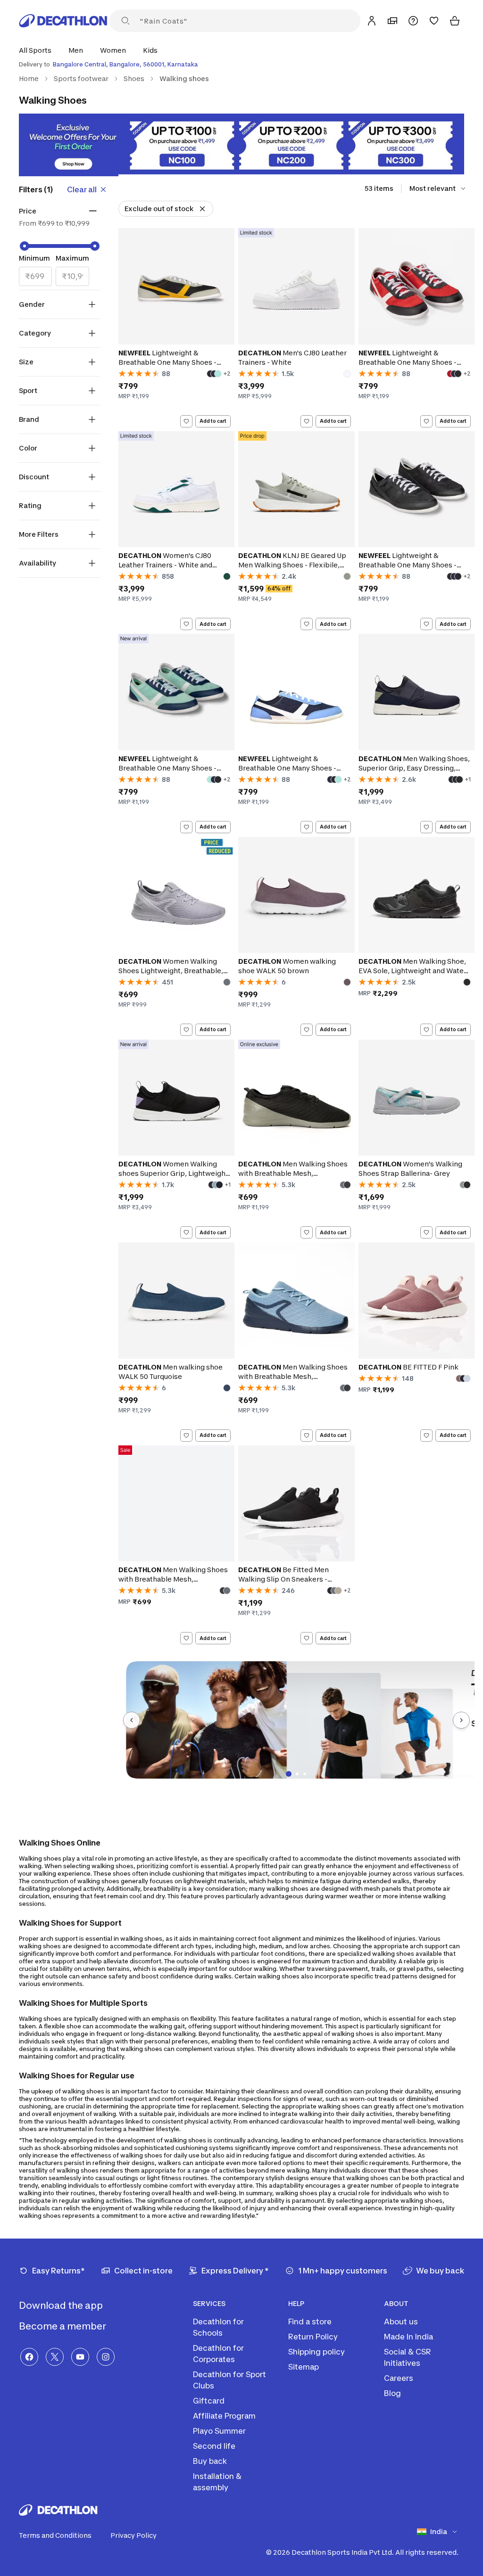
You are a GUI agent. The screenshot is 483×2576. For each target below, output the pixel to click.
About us (401, 2322)
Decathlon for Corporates (218, 2354)
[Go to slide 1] (289, 1774)
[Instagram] (106, 2357)
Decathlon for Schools (218, 2327)
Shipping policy (316, 2352)
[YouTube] (80, 2357)
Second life (214, 2446)
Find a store (310, 2322)
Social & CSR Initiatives (408, 2357)
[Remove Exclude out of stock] (202, 209)
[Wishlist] (434, 21)
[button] (38, 50)
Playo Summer (219, 2431)
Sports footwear (81, 78)
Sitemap (304, 2367)
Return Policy (313, 2337)
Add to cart (213, 421)
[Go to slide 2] (297, 1774)
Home (29, 78)
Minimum (34, 258)
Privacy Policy (133, 2535)
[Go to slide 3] (305, 1774)
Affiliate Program (224, 2416)
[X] (55, 2357)
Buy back (210, 2461)
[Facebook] (29, 2357)
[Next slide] (461, 1720)
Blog (392, 2393)
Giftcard (209, 2401)
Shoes (134, 78)
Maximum (72, 258)
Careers (399, 2378)
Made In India (408, 2337)
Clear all (82, 189)
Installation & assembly (217, 2482)
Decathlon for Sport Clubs (229, 2380)
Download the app (62, 2305)
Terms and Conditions (55, 2535)
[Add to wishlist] (186, 421)
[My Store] (392, 21)
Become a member (63, 2326)
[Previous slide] (132, 1720)
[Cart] (455, 21)
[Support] (413, 21)
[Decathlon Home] (63, 21)
